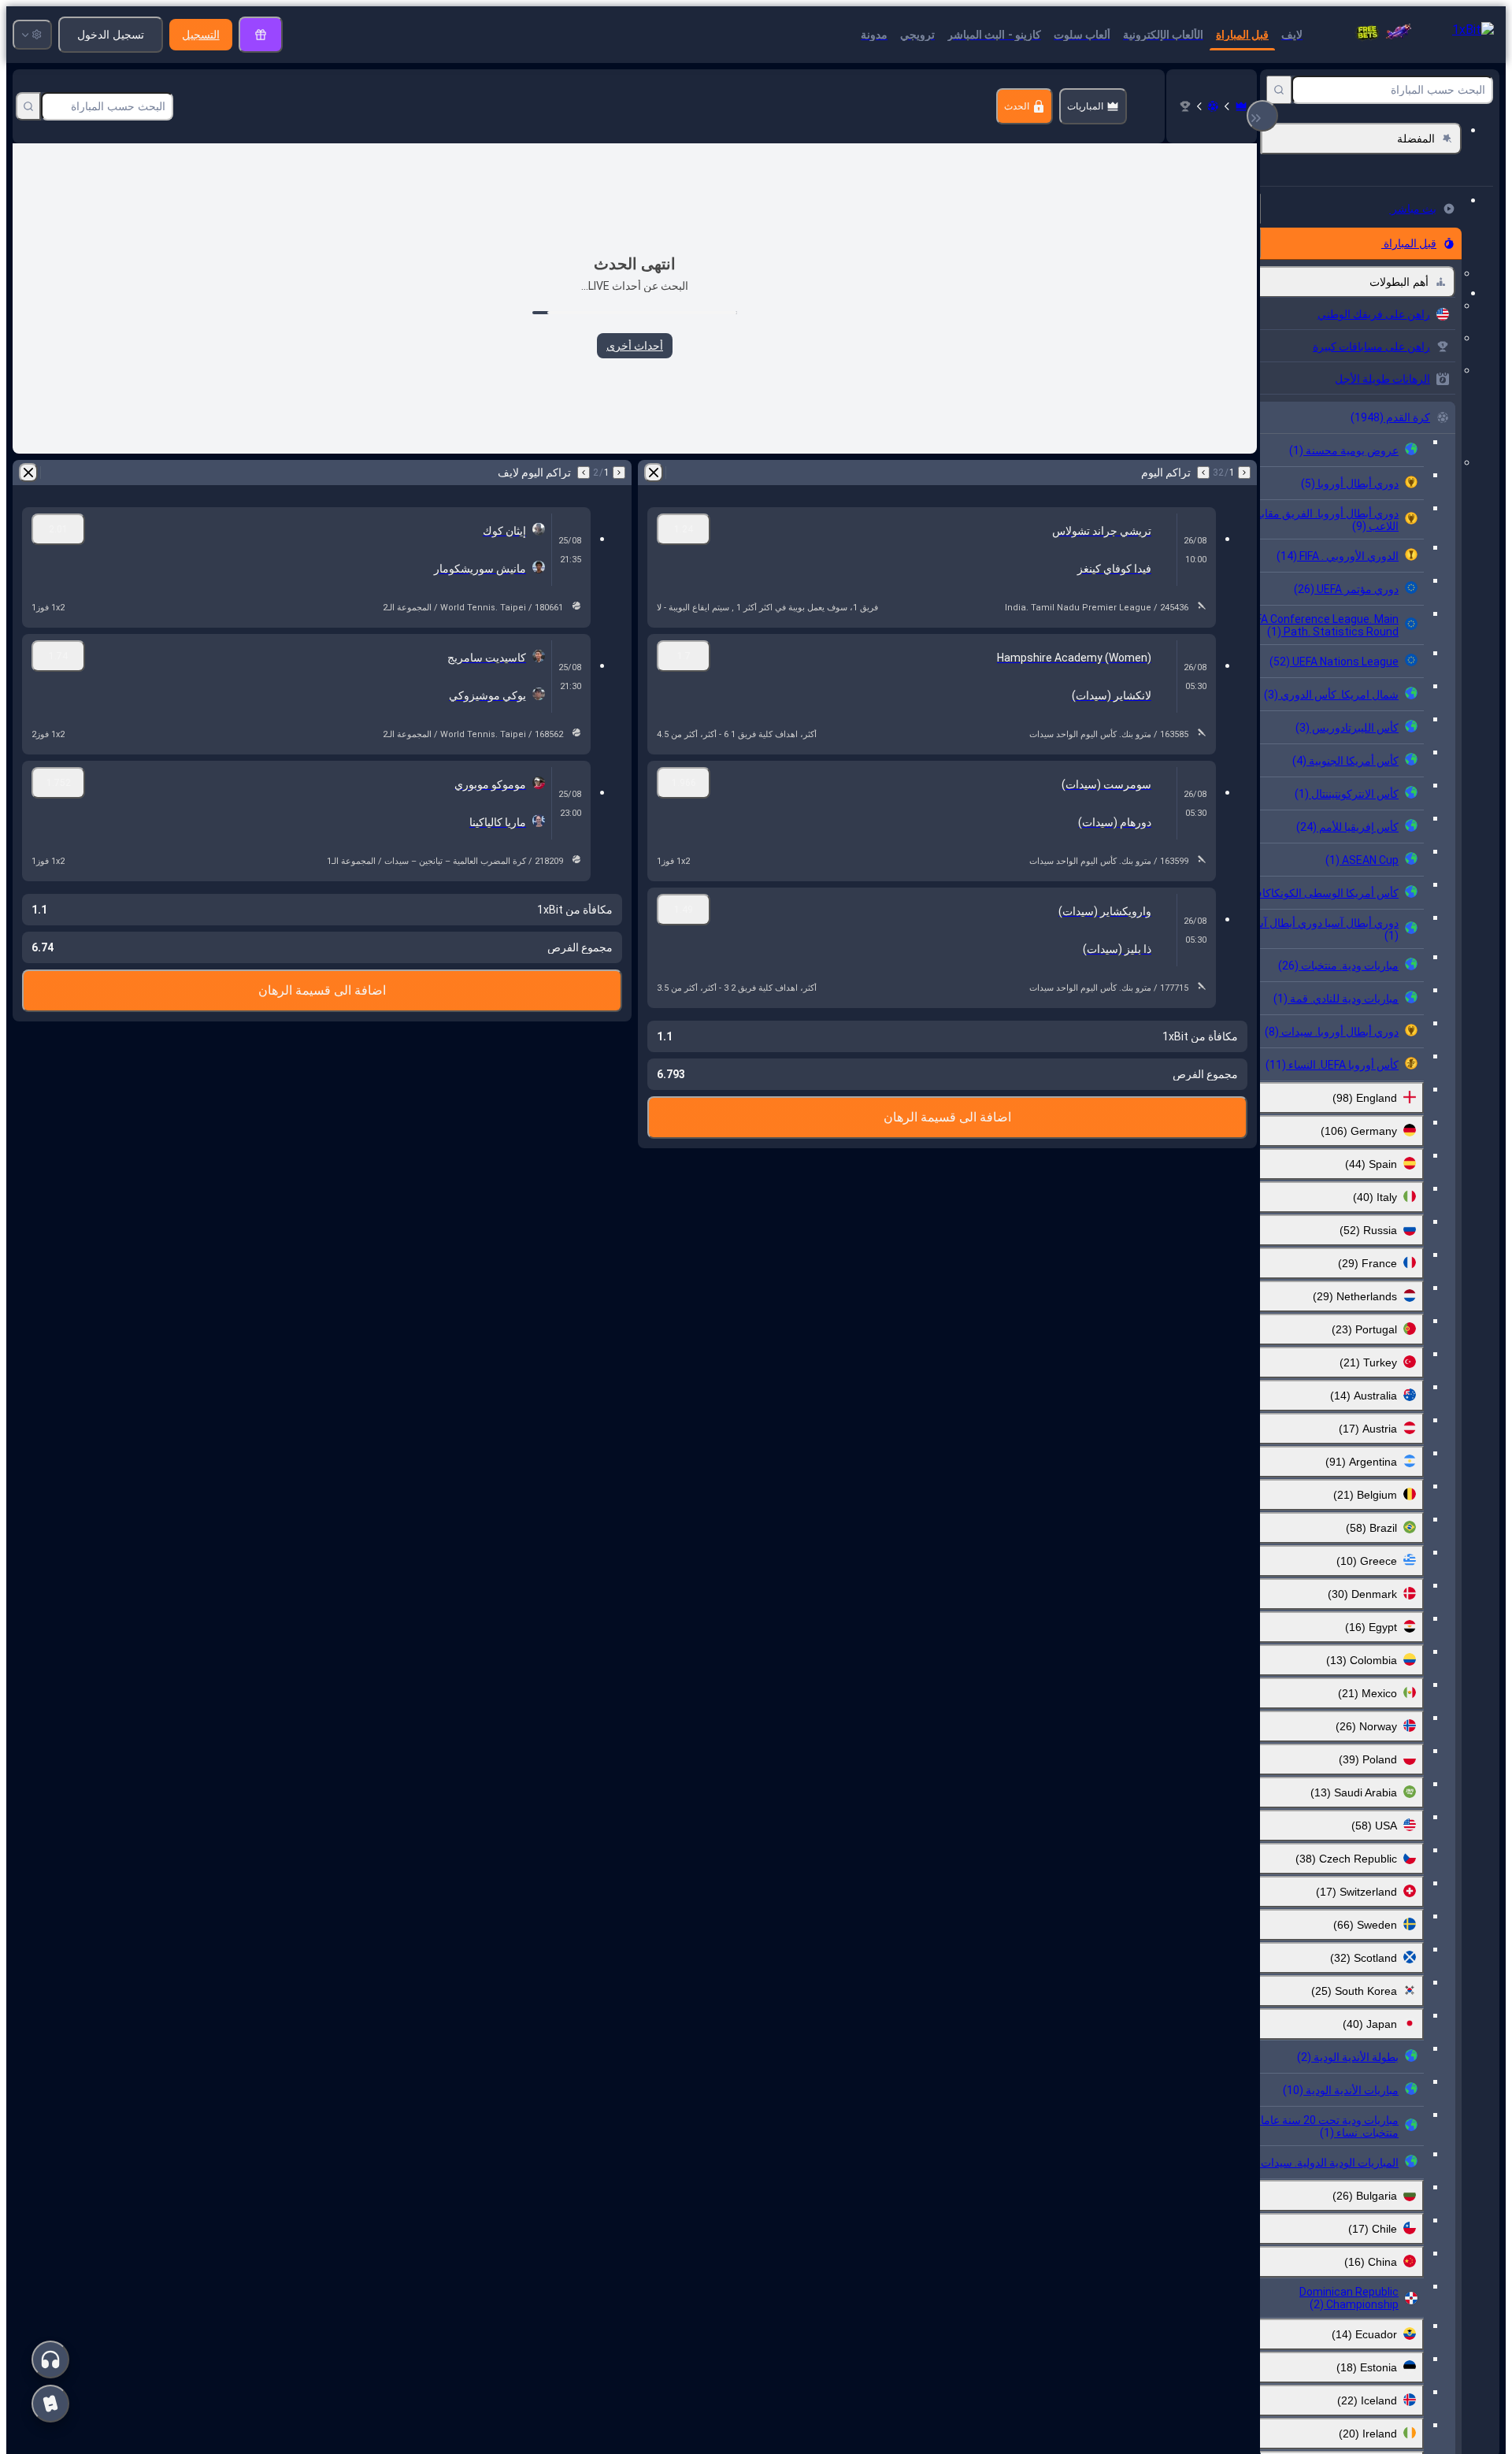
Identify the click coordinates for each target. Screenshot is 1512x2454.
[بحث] (1279, 90)
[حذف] (654, 473)
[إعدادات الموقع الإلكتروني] (32, 35)
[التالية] (1203, 473)
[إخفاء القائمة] (1262, 116)
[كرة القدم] (1213, 106)
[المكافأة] (261, 35)
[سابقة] (1244, 473)
